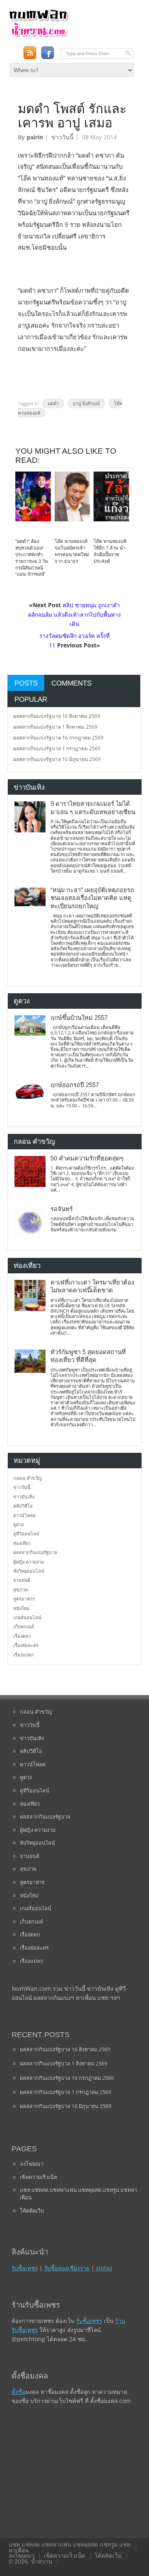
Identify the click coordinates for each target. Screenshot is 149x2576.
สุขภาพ (20, 1590)
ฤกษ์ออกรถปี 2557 (75, 1085)
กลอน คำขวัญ (27, 1478)
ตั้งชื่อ (18, 2392)
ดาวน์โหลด (24, 1515)
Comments (71, 683)
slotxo (104, 2268)
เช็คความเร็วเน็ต (38, 2177)
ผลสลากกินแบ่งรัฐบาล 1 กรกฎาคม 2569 (57, 748)
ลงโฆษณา (32, 2164)
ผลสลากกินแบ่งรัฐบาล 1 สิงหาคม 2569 (55, 727)
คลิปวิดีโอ (23, 1506)
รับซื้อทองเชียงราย (67, 2268)
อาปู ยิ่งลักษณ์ (86, 403)
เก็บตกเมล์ (24, 1626)
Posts (26, 683)
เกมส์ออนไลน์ (27, 1617)
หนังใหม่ (21, 1608)
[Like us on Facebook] (47, 53)
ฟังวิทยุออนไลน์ (29, 1571)
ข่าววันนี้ (62, 137)
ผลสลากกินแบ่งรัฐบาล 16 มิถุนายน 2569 (57, 759)
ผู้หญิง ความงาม (29, 1562)
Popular (31, 699)
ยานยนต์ (22, 1580)
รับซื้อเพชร (25, 2268)
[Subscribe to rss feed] (30, 53)
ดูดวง (18, 1524)
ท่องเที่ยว (22, 1543)
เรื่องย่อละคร (26, 1645)
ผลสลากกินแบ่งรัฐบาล (35, 1552)
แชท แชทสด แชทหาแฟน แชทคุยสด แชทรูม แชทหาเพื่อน (78, 2194)
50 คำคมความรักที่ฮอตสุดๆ (87, 1158)
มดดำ (53, 403)
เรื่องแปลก (24, 1655)
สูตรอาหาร (24, 1599)
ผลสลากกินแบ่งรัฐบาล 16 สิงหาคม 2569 (57, 716)
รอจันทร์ (62, 1209)
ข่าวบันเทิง (24, 1497)
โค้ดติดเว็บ (32, 2211)
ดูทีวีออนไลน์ (26, 1534)
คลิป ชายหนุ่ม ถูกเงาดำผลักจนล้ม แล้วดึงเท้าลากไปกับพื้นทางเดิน (74, 614)
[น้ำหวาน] (38, 36)
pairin (35, 137)
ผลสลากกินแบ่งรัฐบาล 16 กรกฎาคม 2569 (58, 738)
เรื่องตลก (22, 1636)
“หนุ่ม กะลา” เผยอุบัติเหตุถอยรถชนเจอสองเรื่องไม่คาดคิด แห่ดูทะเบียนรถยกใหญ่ (92, 898)
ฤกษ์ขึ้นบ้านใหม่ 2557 (79, 1018)
